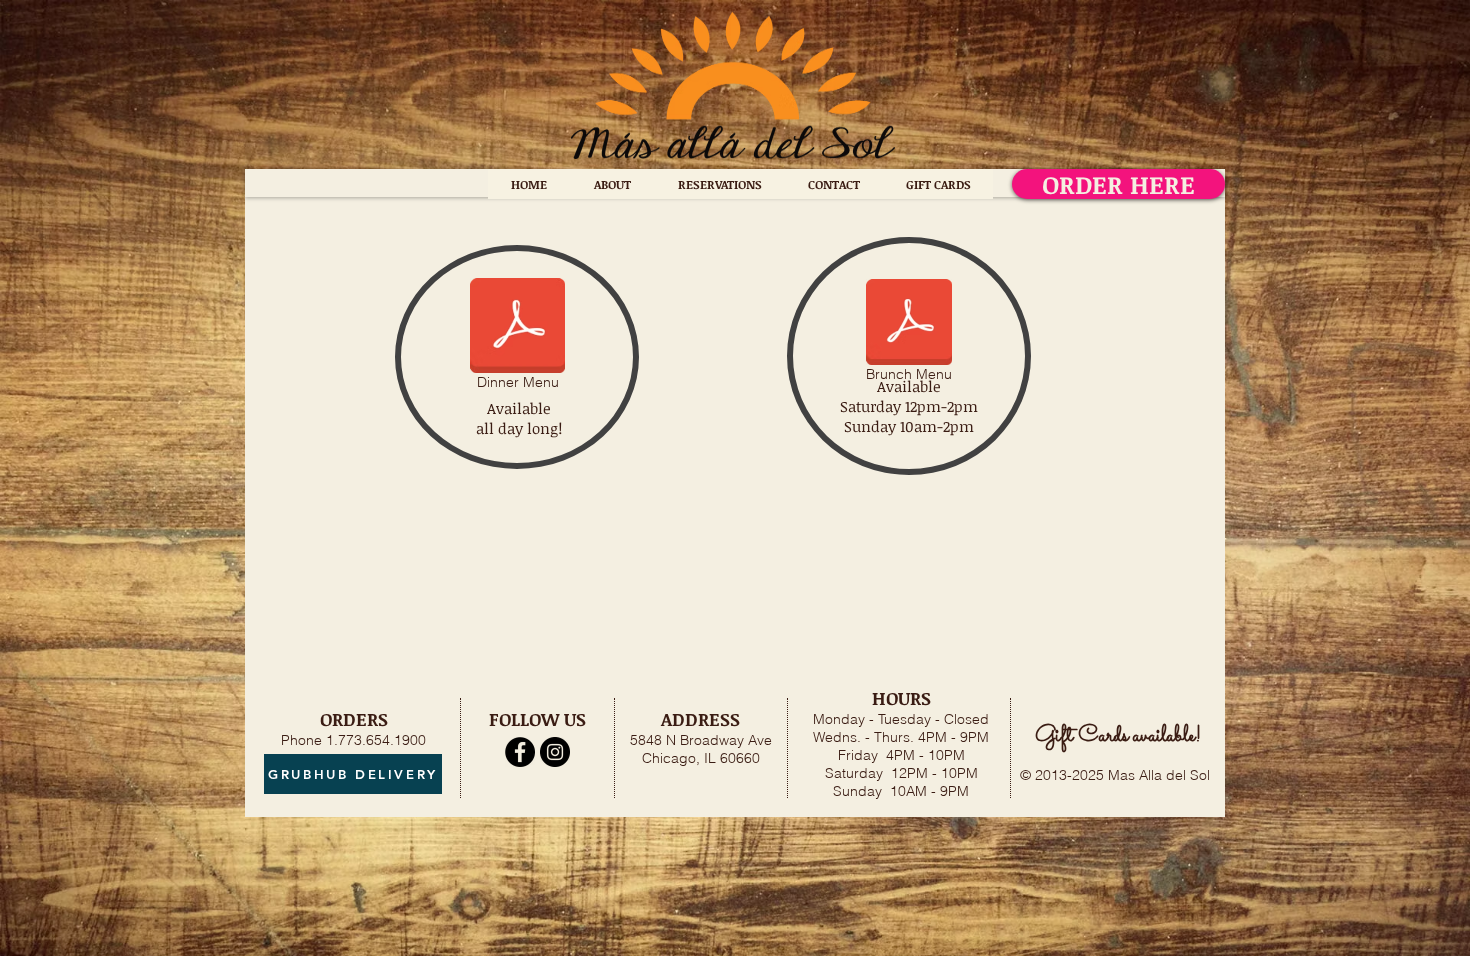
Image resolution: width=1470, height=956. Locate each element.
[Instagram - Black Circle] (555, 752)
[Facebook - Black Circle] (520, 752)
